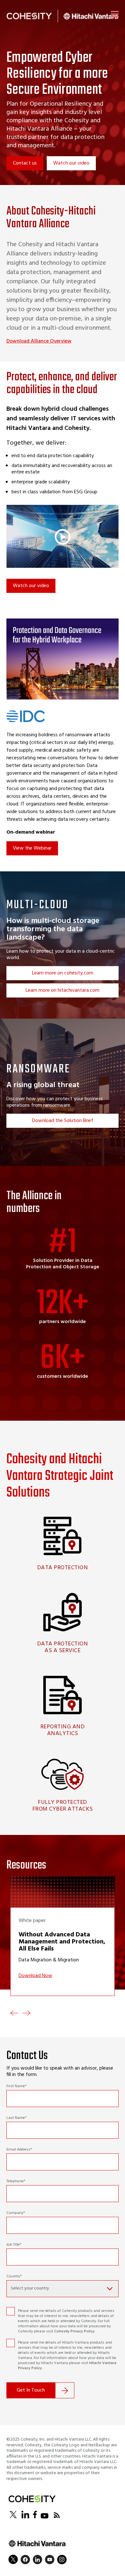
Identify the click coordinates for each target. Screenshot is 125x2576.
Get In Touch (31, 2390)
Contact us (25, 163)
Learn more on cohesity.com (63, 973)
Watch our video (71, 163)
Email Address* (19, 2150)
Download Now (35, 1976)
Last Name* (17, 2118)
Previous (14, 2013)
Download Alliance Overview (39, 341)
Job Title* (14, 2245)
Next (26, 2013)
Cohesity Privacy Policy (74, 2331)
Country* (14, 2276)
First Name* (17, 2086)
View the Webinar (32, 848)
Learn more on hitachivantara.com (63, 990)
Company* (16, 2213)
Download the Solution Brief (63, 1121)
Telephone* (16, 2181)
